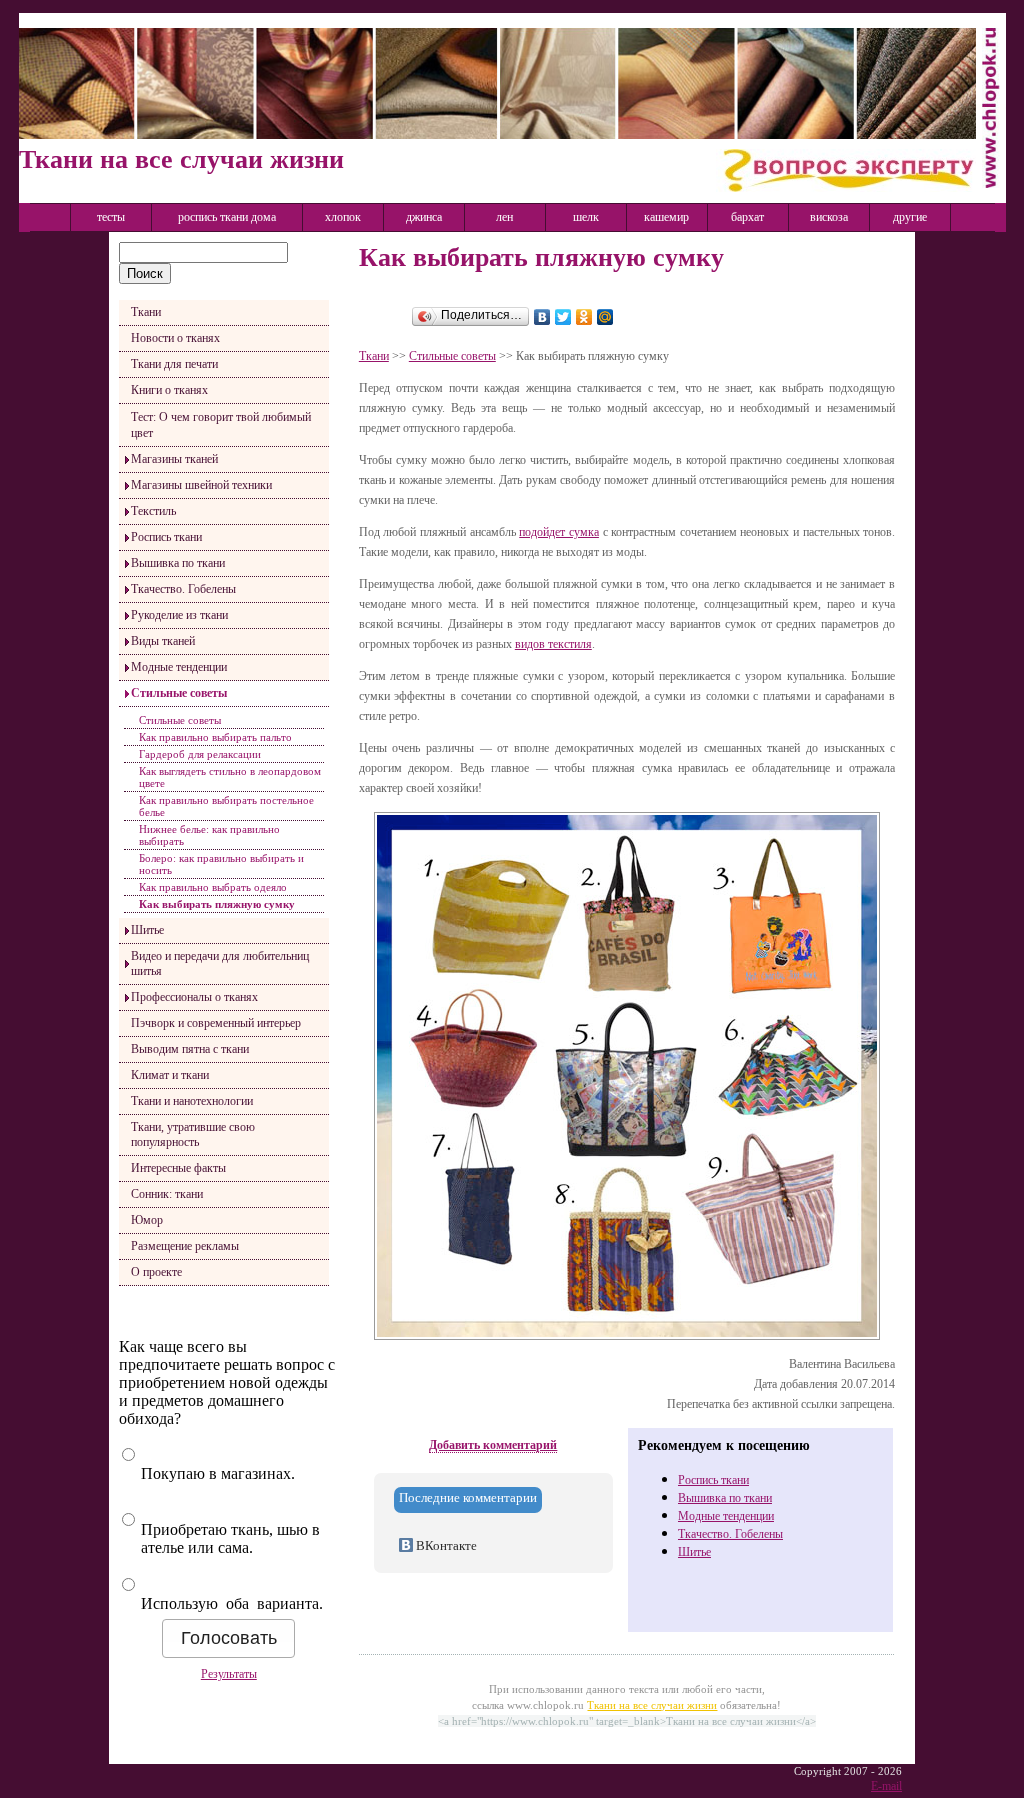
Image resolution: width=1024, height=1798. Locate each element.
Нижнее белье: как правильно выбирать (209, 835)
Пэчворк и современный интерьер (216, 1023)
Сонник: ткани (167, 1194)
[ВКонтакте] (542, 317)
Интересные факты (178, 1168)
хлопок (343, 217)
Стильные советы (179, 693)
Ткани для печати (174, 364)
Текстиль (153, 511)
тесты (111, 217)
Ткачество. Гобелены (183, 589)
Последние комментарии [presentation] (468, 1497)
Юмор (147, 1220)
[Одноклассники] (584, 317)
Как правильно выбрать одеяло (213, 887)
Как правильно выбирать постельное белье (226, 806)
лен (504, 217)
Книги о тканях (169, 390)
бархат (747, 217)
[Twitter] (563, 317)
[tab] (468, 1500)
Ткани (146, 312)
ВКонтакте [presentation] (445, 1545)
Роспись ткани (166, 537)
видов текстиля (553, 644)
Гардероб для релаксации (200, 754)
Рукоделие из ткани (179, 615)
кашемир (666, 217)
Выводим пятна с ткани (190, 1049)
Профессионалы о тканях (194, 997)
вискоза (829, 217)
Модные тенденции (179, 667)
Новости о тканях (175, 338)
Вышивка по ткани (178, 563)
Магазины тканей (174, 459)
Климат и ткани (170, 1075)
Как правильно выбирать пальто (215, 737)
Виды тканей (163, 641)
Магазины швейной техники (201, 485)
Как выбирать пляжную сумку (217, 904)
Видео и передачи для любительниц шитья (220, 963)
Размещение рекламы (185, 1246)
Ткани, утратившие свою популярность (193, 1134)
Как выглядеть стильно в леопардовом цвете (230, 777)
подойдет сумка (559, 532)
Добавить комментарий (493, 1445)
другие (910, 217)
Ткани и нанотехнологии (192, 1101)
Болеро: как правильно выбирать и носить (221, 864)
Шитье (147, 930)
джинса (424, 217)
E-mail (886, 1786)
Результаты (229, 1674)
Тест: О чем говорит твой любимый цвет (221, 425)
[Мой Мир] (605, 317)
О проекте (156, 1272)
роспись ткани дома (227, 217)
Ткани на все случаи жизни (652, 1705)
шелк (586, 217)
